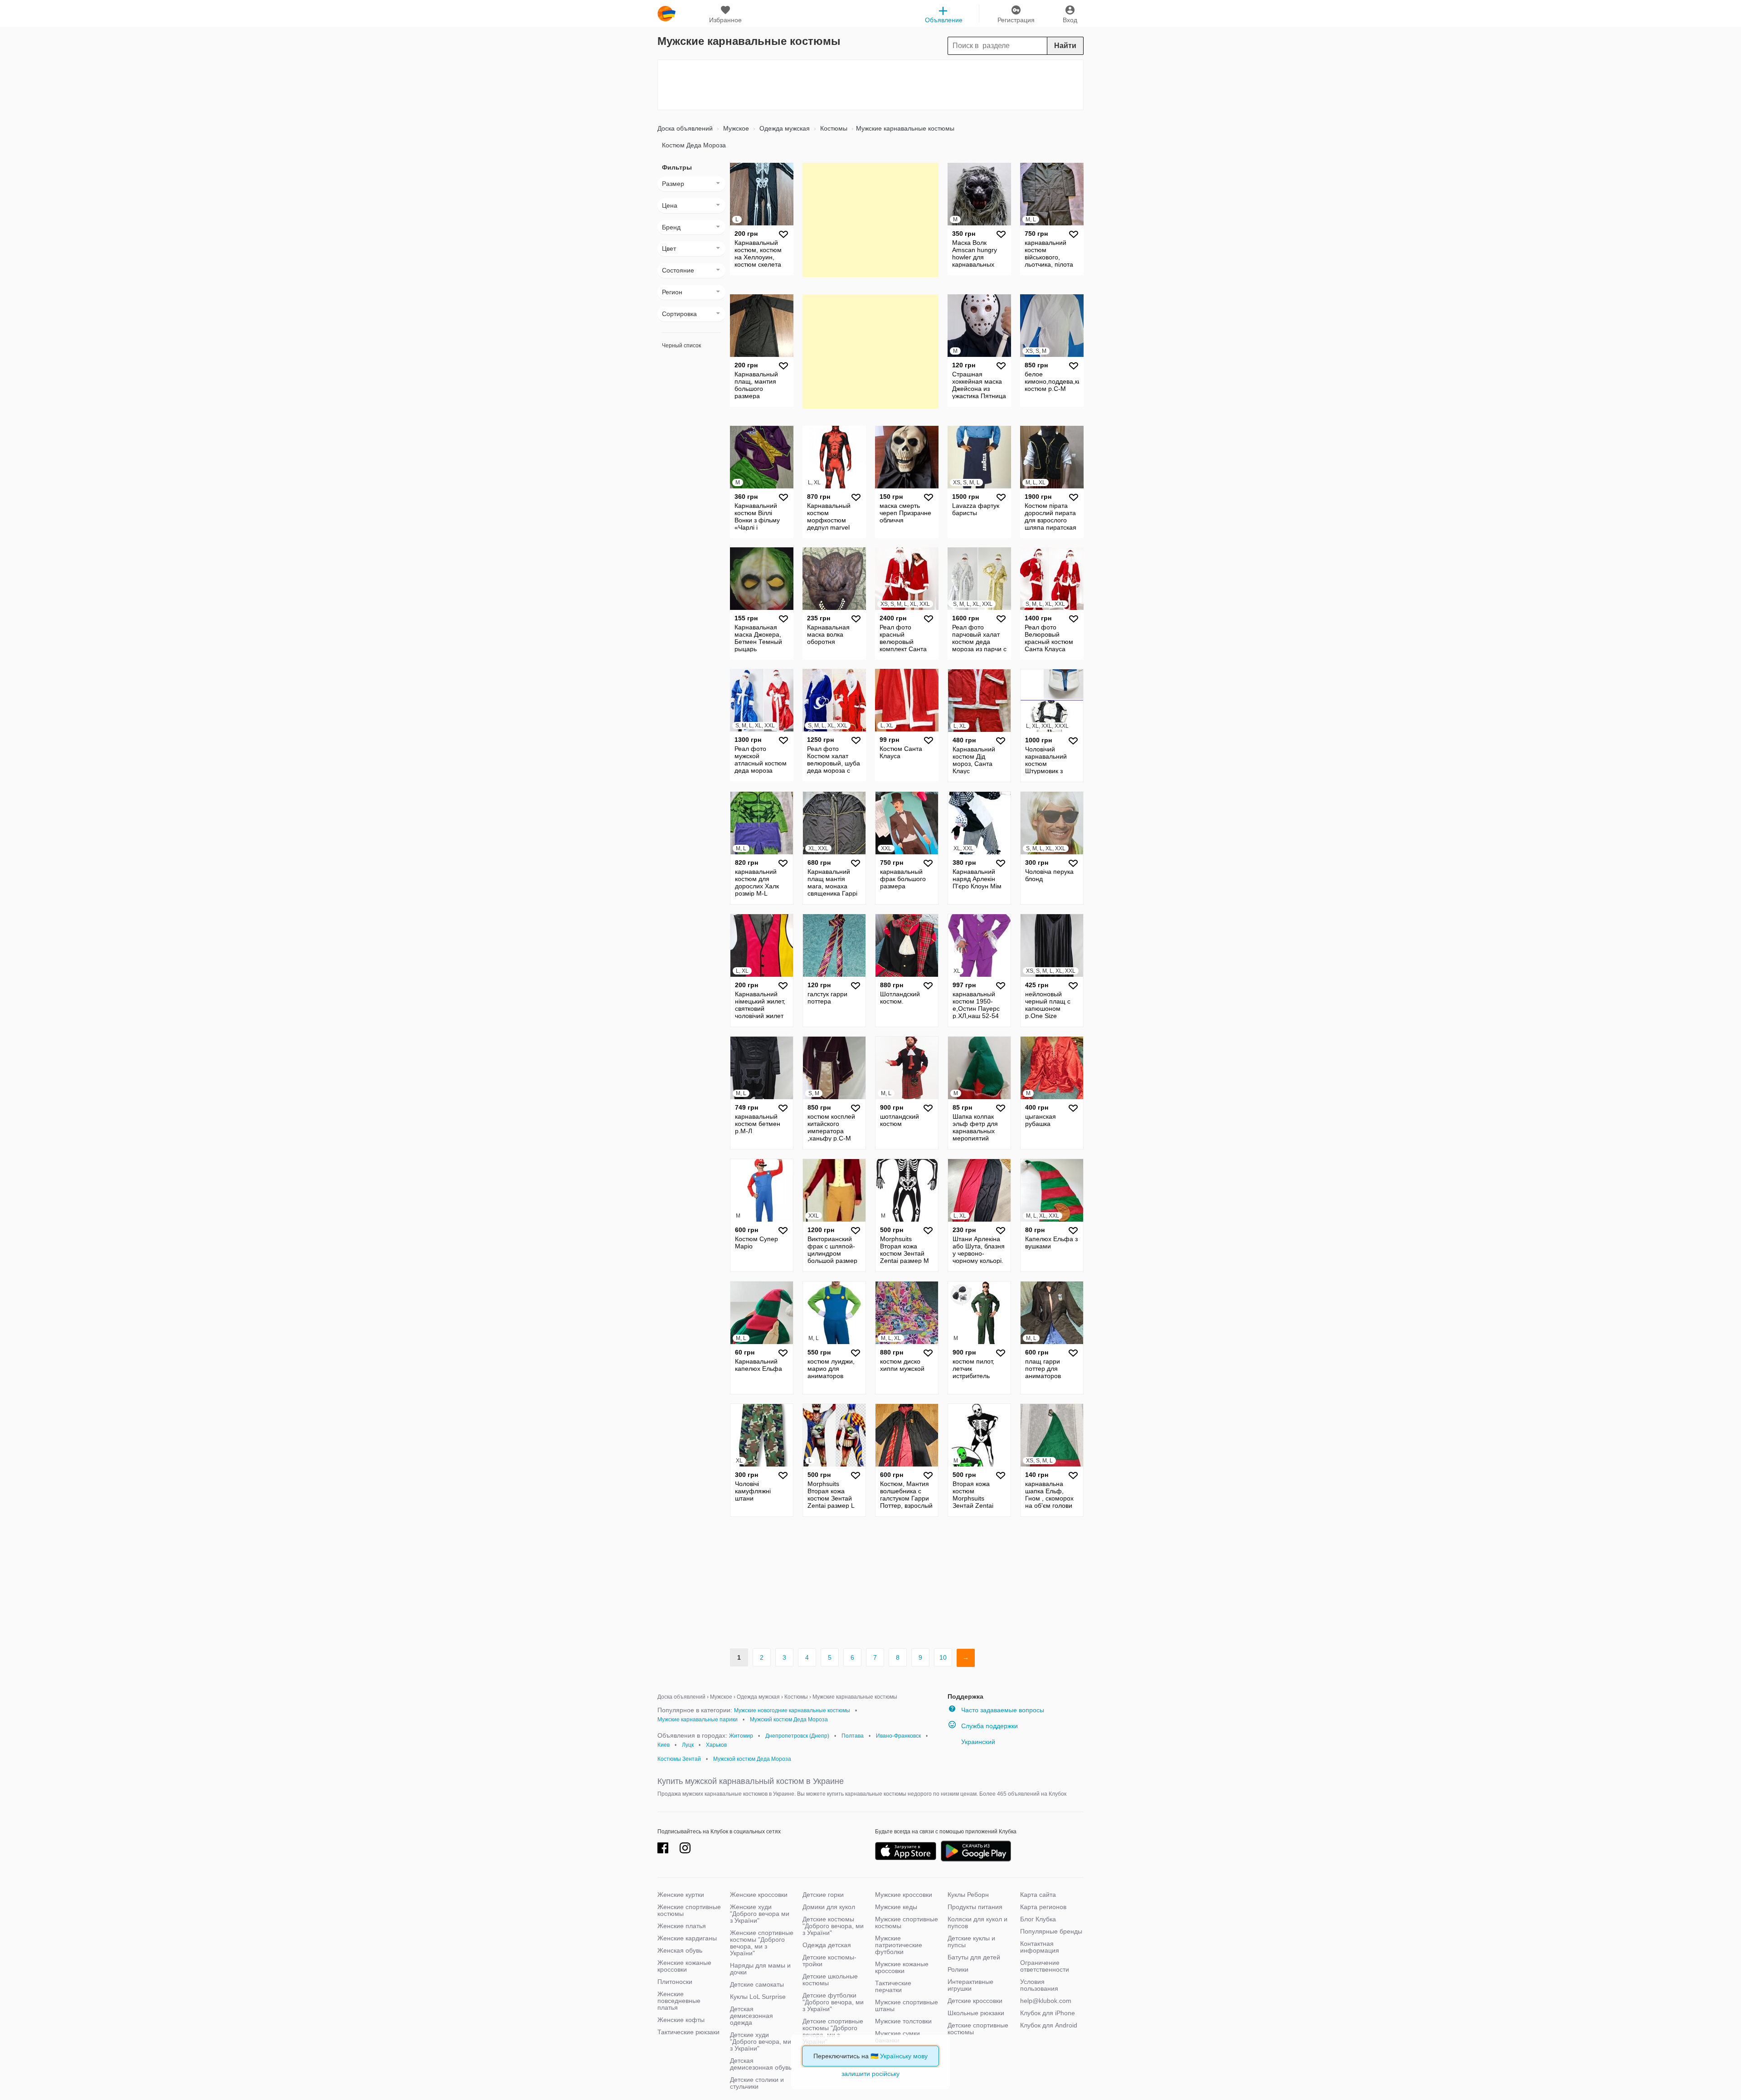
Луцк (688, 1745)
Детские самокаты (757, 1984)
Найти (1065, 46)
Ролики (958, 1969)
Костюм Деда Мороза (694, 145)
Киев (664, 1745)
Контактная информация (1040, 1947)
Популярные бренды (1051, 1931)
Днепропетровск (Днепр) (797, 1736)
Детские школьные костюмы (830, 1980)
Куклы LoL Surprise (758, 1997)
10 (943, 1657)
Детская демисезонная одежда (751, 2016)
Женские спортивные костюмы (689, 1910)
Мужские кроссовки (904, 1895)
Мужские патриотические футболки (899, 1945)
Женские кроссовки (759, 1895)
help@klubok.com (1046, 2001)
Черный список (681, 346)
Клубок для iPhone (1048, 2013)
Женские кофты (681, 2020)
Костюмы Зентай (679, 1759)
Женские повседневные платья (679, 2001)
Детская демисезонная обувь (761, 2064)
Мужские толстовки (903, 2021)
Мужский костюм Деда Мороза (789, 1720)
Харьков (716, 1745)
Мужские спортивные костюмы (907, 1922)
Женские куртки (681, 1895)
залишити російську (870, 2074)
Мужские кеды (896, 1907)
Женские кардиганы (687, 1938)
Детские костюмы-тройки (829, 1961)
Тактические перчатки (893, 1986)
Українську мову (904, 2056)
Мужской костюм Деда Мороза (752, 1759)
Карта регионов (1043, 1907)
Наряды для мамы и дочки (760, 1969)
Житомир (741, 1736)
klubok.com (666, 14)
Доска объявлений (685, 128)
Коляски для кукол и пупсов (977, 1922)
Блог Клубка (1038, 1919)
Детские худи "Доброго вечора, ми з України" (761, 2042)
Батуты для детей (974, 1957)
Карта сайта (1038, 1895)
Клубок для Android (1049, 2025)
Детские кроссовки (975, 2001)
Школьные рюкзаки (976, 2013)
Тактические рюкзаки (688, 2032)
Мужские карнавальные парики (698, 1720)
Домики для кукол (829, 1907)
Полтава (853, 1736)
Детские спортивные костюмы (978, 2029)
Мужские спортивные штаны (907, 2005)
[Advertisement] (870, 85)
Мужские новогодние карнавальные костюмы (792, 1710)
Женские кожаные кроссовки (684, 1966)
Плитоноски (675, 1982)
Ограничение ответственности (1045, 1966)
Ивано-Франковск (898, 1736)
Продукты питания (975, 1907)
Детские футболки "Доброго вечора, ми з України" (833, 2002)
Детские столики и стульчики (757, 2083)
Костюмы (833, 128)
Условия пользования (1039, 1985)
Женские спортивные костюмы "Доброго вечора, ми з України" (762, 1943)
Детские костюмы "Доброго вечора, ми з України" (833, 1926)
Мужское (735, 128)
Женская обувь (680, 1950)
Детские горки (823, 1895)
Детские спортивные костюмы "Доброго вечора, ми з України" (833, 2031)
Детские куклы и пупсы (971, 1942)
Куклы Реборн (968, 1895)
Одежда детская (827, 1945)
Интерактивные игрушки (970, 1985)
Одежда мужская (784, 128)
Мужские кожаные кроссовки (902, 1967)
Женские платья (682, 1926)
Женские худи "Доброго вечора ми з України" (760, 1914)
